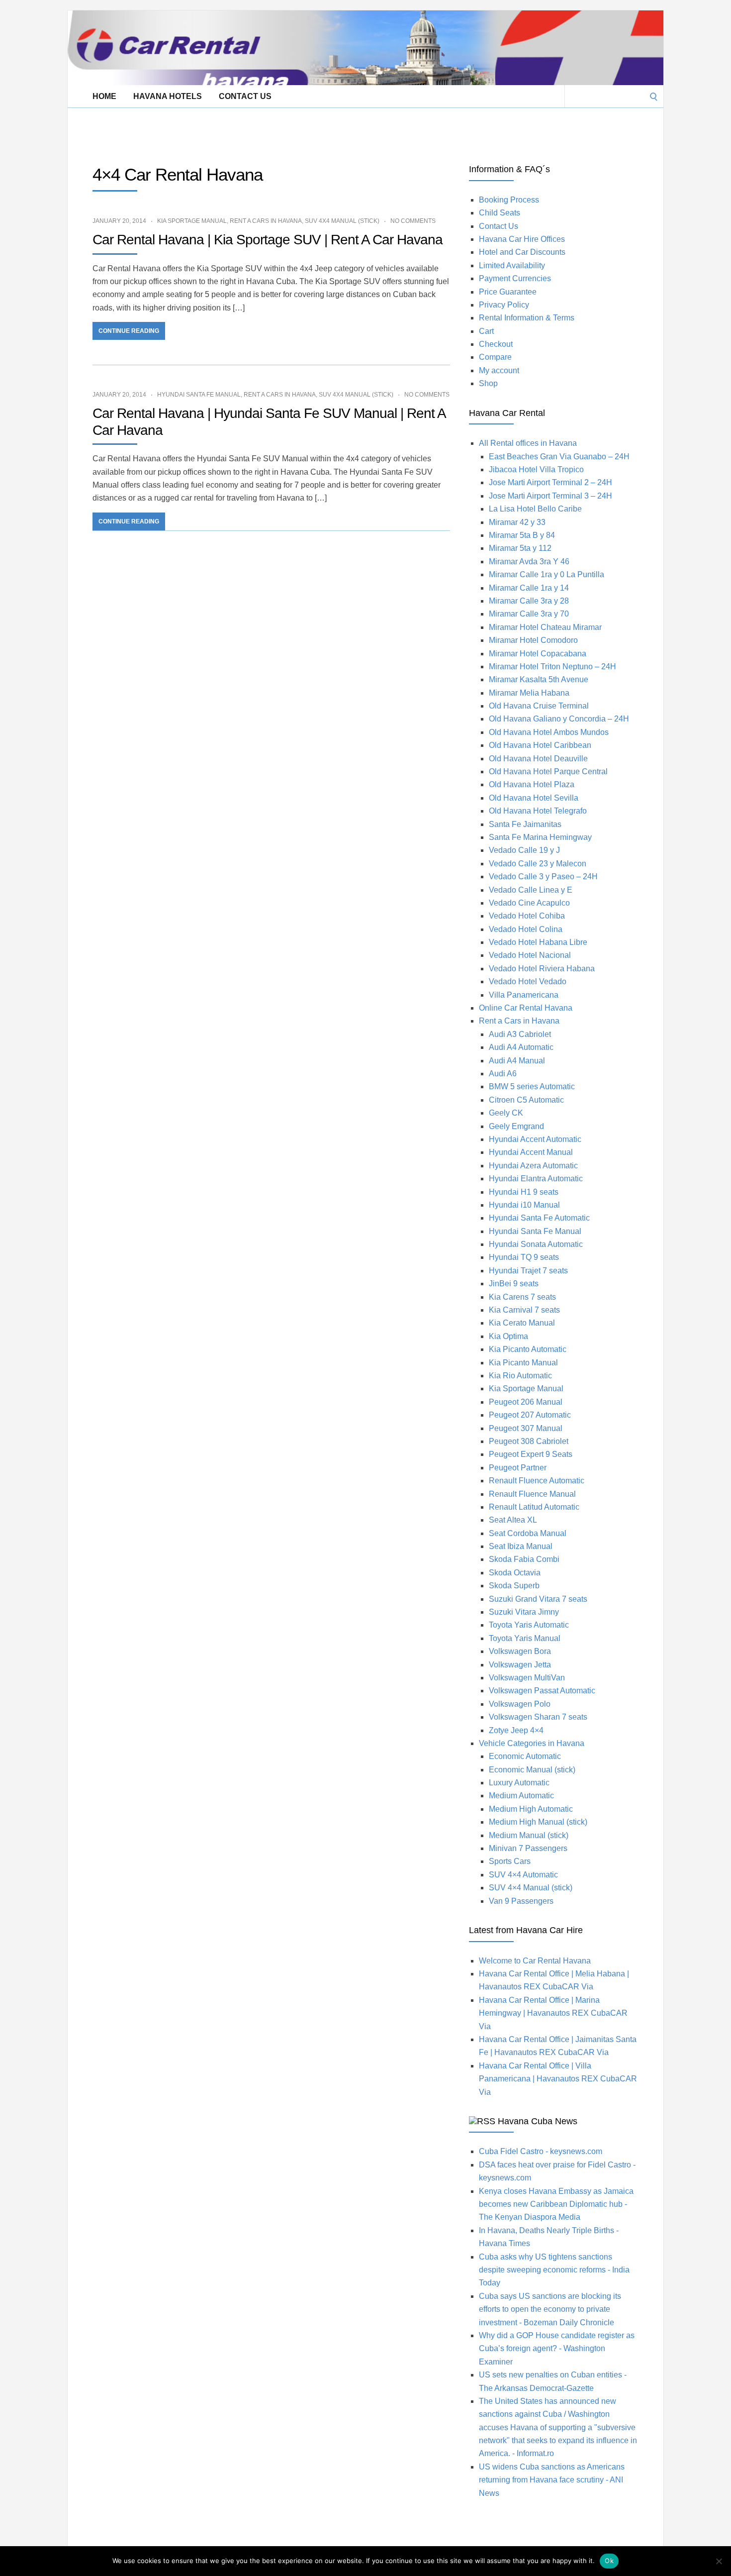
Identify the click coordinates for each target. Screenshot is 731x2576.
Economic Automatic (525, 1756)
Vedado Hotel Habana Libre (538, 942)
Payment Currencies (515, 278)
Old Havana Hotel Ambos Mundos (549, 732)
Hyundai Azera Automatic (533, 1166)
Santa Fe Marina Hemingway (540, 837)
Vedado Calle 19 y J (524, 850)
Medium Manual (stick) (529, 1835)
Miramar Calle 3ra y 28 (529, 601)
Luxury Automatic (519, 1783)
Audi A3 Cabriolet (520, 1034)
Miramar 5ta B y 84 (522, 535)
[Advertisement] (249, 130)
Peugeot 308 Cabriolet (529, 1441)
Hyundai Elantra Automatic (536, 1179)
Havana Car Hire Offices (522, 239)
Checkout (496, 344)
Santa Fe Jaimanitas (525, 824)
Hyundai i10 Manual (524, 1205)
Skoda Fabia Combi (524, 1559)
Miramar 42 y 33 (517, 522)
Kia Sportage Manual (192, 221)
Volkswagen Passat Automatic (542, 1691)
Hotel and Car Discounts (522, 252)
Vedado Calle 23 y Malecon (538, 864)
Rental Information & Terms (527, 318)
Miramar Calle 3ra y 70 (529, 614)
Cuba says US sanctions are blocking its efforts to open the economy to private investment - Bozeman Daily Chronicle (550, 2309)
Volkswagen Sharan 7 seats (538, 1717)
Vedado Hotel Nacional (530, 955)
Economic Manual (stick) (532, 1770)
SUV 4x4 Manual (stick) (342, 221)
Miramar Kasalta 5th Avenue (539, 679)
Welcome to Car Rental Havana (535, 1961)
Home (104, 96)
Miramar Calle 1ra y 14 (529, 588)
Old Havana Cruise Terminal (539, 706)
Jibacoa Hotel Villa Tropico (536, 469)
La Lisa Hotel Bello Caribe (535, 509)
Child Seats (500, 213)
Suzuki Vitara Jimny (524, 1612)
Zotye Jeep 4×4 (516, 1730)
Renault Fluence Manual (532, 1494)
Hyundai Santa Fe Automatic (539, 1218)
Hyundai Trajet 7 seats (528, 1271)
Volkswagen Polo (520, 1704)
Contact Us (245, 96)
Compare (495, 357)
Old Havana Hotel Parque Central (548, 772)
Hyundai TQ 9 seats (524, 1257)
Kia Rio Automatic (520, 1376)
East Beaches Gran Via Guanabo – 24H (559, 457)
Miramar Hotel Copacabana (538, 654)
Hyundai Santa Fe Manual (199, 395)
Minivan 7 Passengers (528, 1848)
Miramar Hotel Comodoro (533, 640)
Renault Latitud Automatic (534, 1507)
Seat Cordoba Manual (528, 1533)
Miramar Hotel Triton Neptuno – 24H (552, 667)
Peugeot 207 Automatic (530, 1415)
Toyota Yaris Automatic (529, 1625)
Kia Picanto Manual (523, 1363)
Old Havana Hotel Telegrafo (538, 811)
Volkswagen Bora (520, 1651)
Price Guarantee (508, 292)
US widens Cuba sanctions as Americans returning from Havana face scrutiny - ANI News (552, 2480)
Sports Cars (510, 1861)
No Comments (413, 221)
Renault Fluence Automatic (537, 1481)
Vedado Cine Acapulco (529, 903)
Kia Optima (508, 1336)
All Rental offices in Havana (528, 443)
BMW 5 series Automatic (532, 1086)
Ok (609, 2561)
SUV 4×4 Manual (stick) (531, 1888)
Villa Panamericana (524, 995)
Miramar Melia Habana (529, 693)
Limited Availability (512, 265)
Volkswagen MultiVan (527, 1678)
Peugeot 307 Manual (526, 1428)
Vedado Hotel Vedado (528, 981)
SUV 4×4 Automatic (523, 1875)
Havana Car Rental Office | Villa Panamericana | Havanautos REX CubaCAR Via (558, 2079)
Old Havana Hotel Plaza (532, 784)
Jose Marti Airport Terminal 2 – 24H (550, 482)
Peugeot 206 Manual (526, 1402)
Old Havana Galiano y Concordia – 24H (559, 719)
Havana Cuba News (538, 2121)
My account (499, 370)
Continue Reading (129, 331)
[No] (719, 2561)
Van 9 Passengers (521, 1901)
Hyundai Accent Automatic (535, 1139)
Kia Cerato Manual (522, 1323)
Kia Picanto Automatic (528, 1349)
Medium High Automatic (531, 1809)
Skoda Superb (514, 1586)
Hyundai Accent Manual (531, 1152)
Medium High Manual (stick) (538, 1822)
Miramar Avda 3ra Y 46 (529, 562)
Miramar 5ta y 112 (520, 548)
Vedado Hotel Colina (526, 929)
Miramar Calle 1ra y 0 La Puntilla (547, 574)
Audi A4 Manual (517, 1061)
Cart (486, 331)
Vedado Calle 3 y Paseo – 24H (543, 876)
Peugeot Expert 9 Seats (531, 1454)
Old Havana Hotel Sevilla (534, 798)
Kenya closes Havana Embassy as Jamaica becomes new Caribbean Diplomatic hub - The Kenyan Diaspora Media (556, 2204)
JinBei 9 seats (514, 1284)
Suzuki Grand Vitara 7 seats (538, 1599)
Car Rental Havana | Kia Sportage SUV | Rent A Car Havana (268, 240)
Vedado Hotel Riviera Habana (542, 969)
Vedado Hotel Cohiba (527, 916)
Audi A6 (503, 1074)
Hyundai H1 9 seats (524, 1192)
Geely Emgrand (516, 1126)
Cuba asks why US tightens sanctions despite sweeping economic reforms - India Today (554, 2270)
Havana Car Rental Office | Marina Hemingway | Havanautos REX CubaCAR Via (553, 2013)
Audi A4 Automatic (521, 1047)
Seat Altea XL (513, 1520)
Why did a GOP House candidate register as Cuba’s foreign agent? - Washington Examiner (557, 2349)
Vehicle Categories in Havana (532, 1743)
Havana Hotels (168, 96)
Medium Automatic (521, 1796)
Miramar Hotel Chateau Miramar (545, 627)
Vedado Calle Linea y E (531, 890)
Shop (488, 383)
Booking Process (509, 200)
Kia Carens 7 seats (522, 1297)
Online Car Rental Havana (526, 1008)
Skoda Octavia (515, 1573)
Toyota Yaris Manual (525, 1638)
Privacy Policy (504, 305)
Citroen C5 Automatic (526, 1100)
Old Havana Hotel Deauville (538, 759)
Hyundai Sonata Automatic (536, 1244)
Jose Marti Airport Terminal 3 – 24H (550, 496)
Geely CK (506, 1113)
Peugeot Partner (518, 1468)
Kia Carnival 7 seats (524, 1310)
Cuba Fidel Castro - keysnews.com (541, 2151)
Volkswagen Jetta (520, 1665)
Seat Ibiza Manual (521, 1546)
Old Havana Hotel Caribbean (540, 745)
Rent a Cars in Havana (266, 221)
